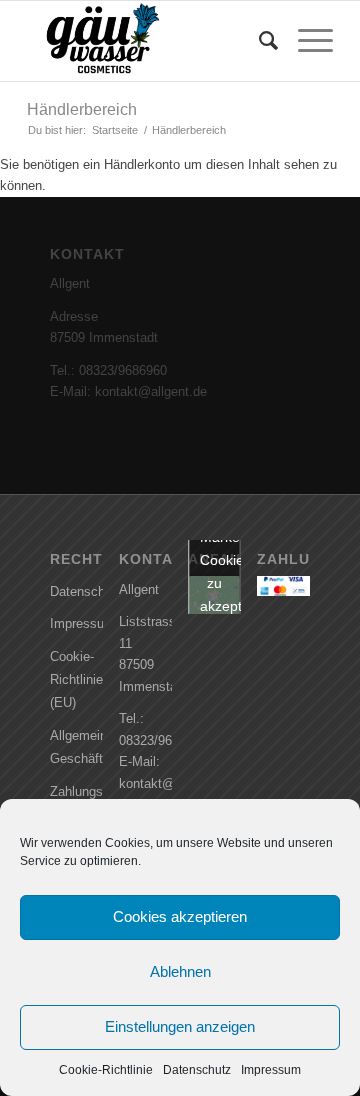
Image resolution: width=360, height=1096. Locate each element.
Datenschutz (197, 1070)
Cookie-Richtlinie (106, 1070)
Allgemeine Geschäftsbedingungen (76, 747)
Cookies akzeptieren (180, 916)
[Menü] (305, 41)
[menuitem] (258, 41)
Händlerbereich (82, 109)
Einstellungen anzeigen (180, 1026)
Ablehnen (180, 971)
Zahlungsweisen (76, 791)
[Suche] (258, 41)
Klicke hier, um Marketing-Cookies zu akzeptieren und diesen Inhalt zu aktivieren (220, 594)
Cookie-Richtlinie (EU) (76, 680)
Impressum (271, 1070)
